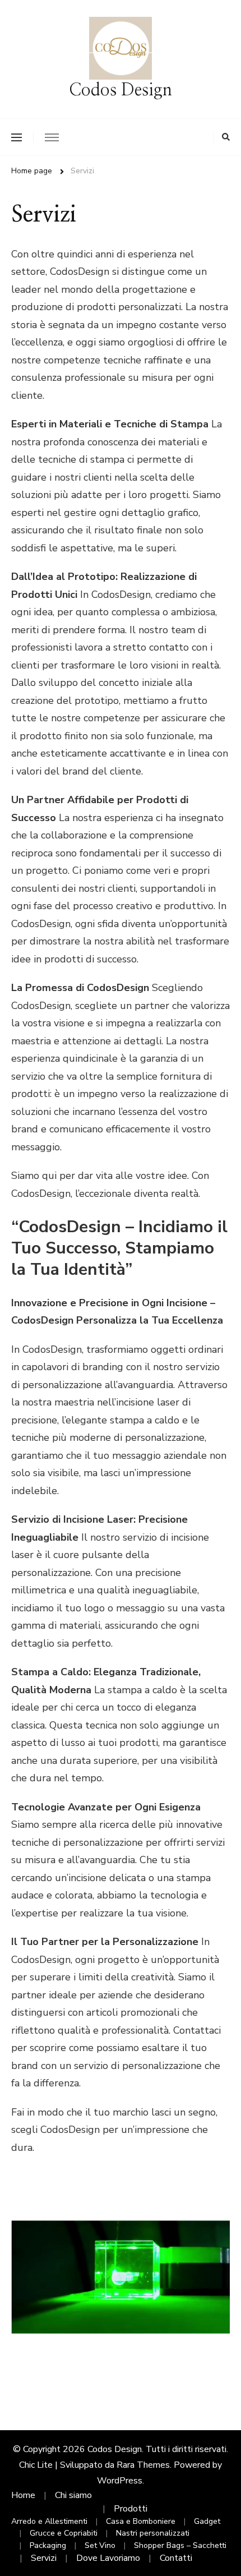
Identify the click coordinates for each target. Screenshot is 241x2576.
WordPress (120, 2481)
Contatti (176, 2558)
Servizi (44, 2558)
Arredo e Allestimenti (49, 2521)
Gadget (207, 2521)
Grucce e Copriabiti (64, 2533)
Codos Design (121, 90)
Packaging (48, 2545)
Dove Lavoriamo (108, 2558)
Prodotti (131, 2509)
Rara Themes (143, 2465)
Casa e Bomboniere (141, 2521)
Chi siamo (73, 2495)
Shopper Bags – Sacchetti (180, 2545)
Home (23, 2495)
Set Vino (100, 2545)
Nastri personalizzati (153, 2533)
